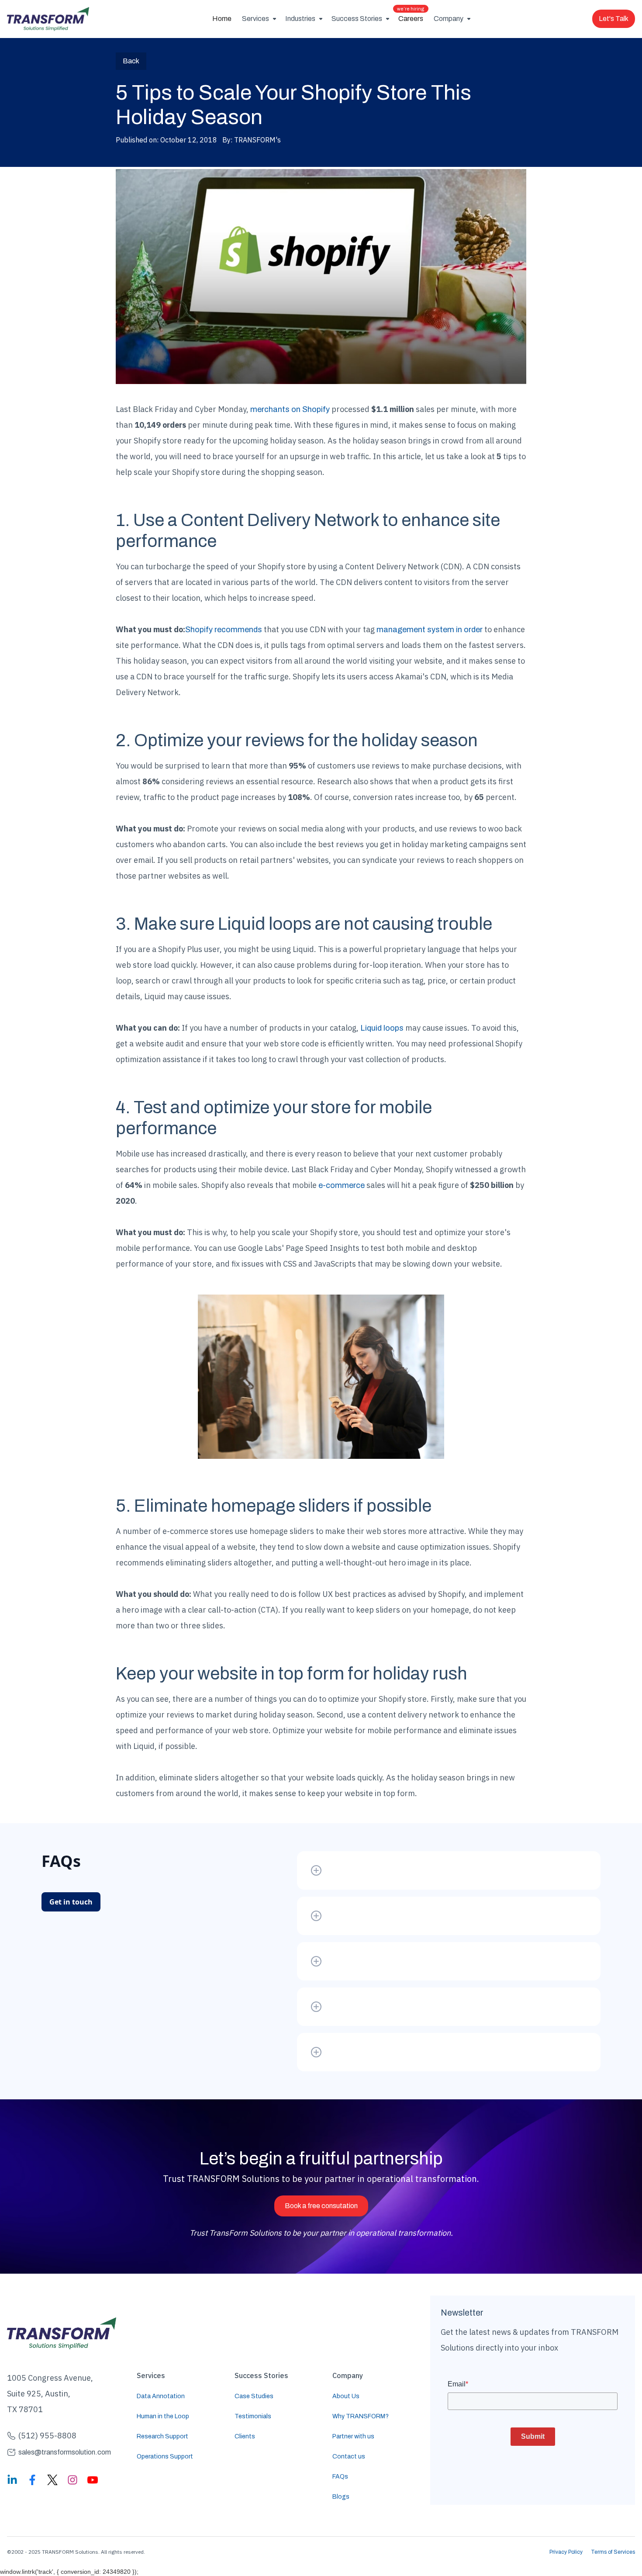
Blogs (341, 2497)
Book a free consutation (321, 2206)
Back (131, 61)
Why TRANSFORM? (361, 2416)
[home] (48, 19)
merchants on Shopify (290, 409)
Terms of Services (613, 2552)
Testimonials (253, 2416)
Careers (411, 16)
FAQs (340, 2477)
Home (222, 19)
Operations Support (165, 2457)
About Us (346, 2396)
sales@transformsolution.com (65, 2452)
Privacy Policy (566, 2552)
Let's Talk (614, 19)
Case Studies (254, 2396)
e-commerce (342, 1185)
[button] (258, 19)
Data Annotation (161, 2396)
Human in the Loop (163, 2416)
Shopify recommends (224, 630)
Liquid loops (382, 1028)
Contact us (349, 2457)
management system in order (430, 630)
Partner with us (353, 2436)
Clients (245, 2436)
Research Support (162, 2436)
